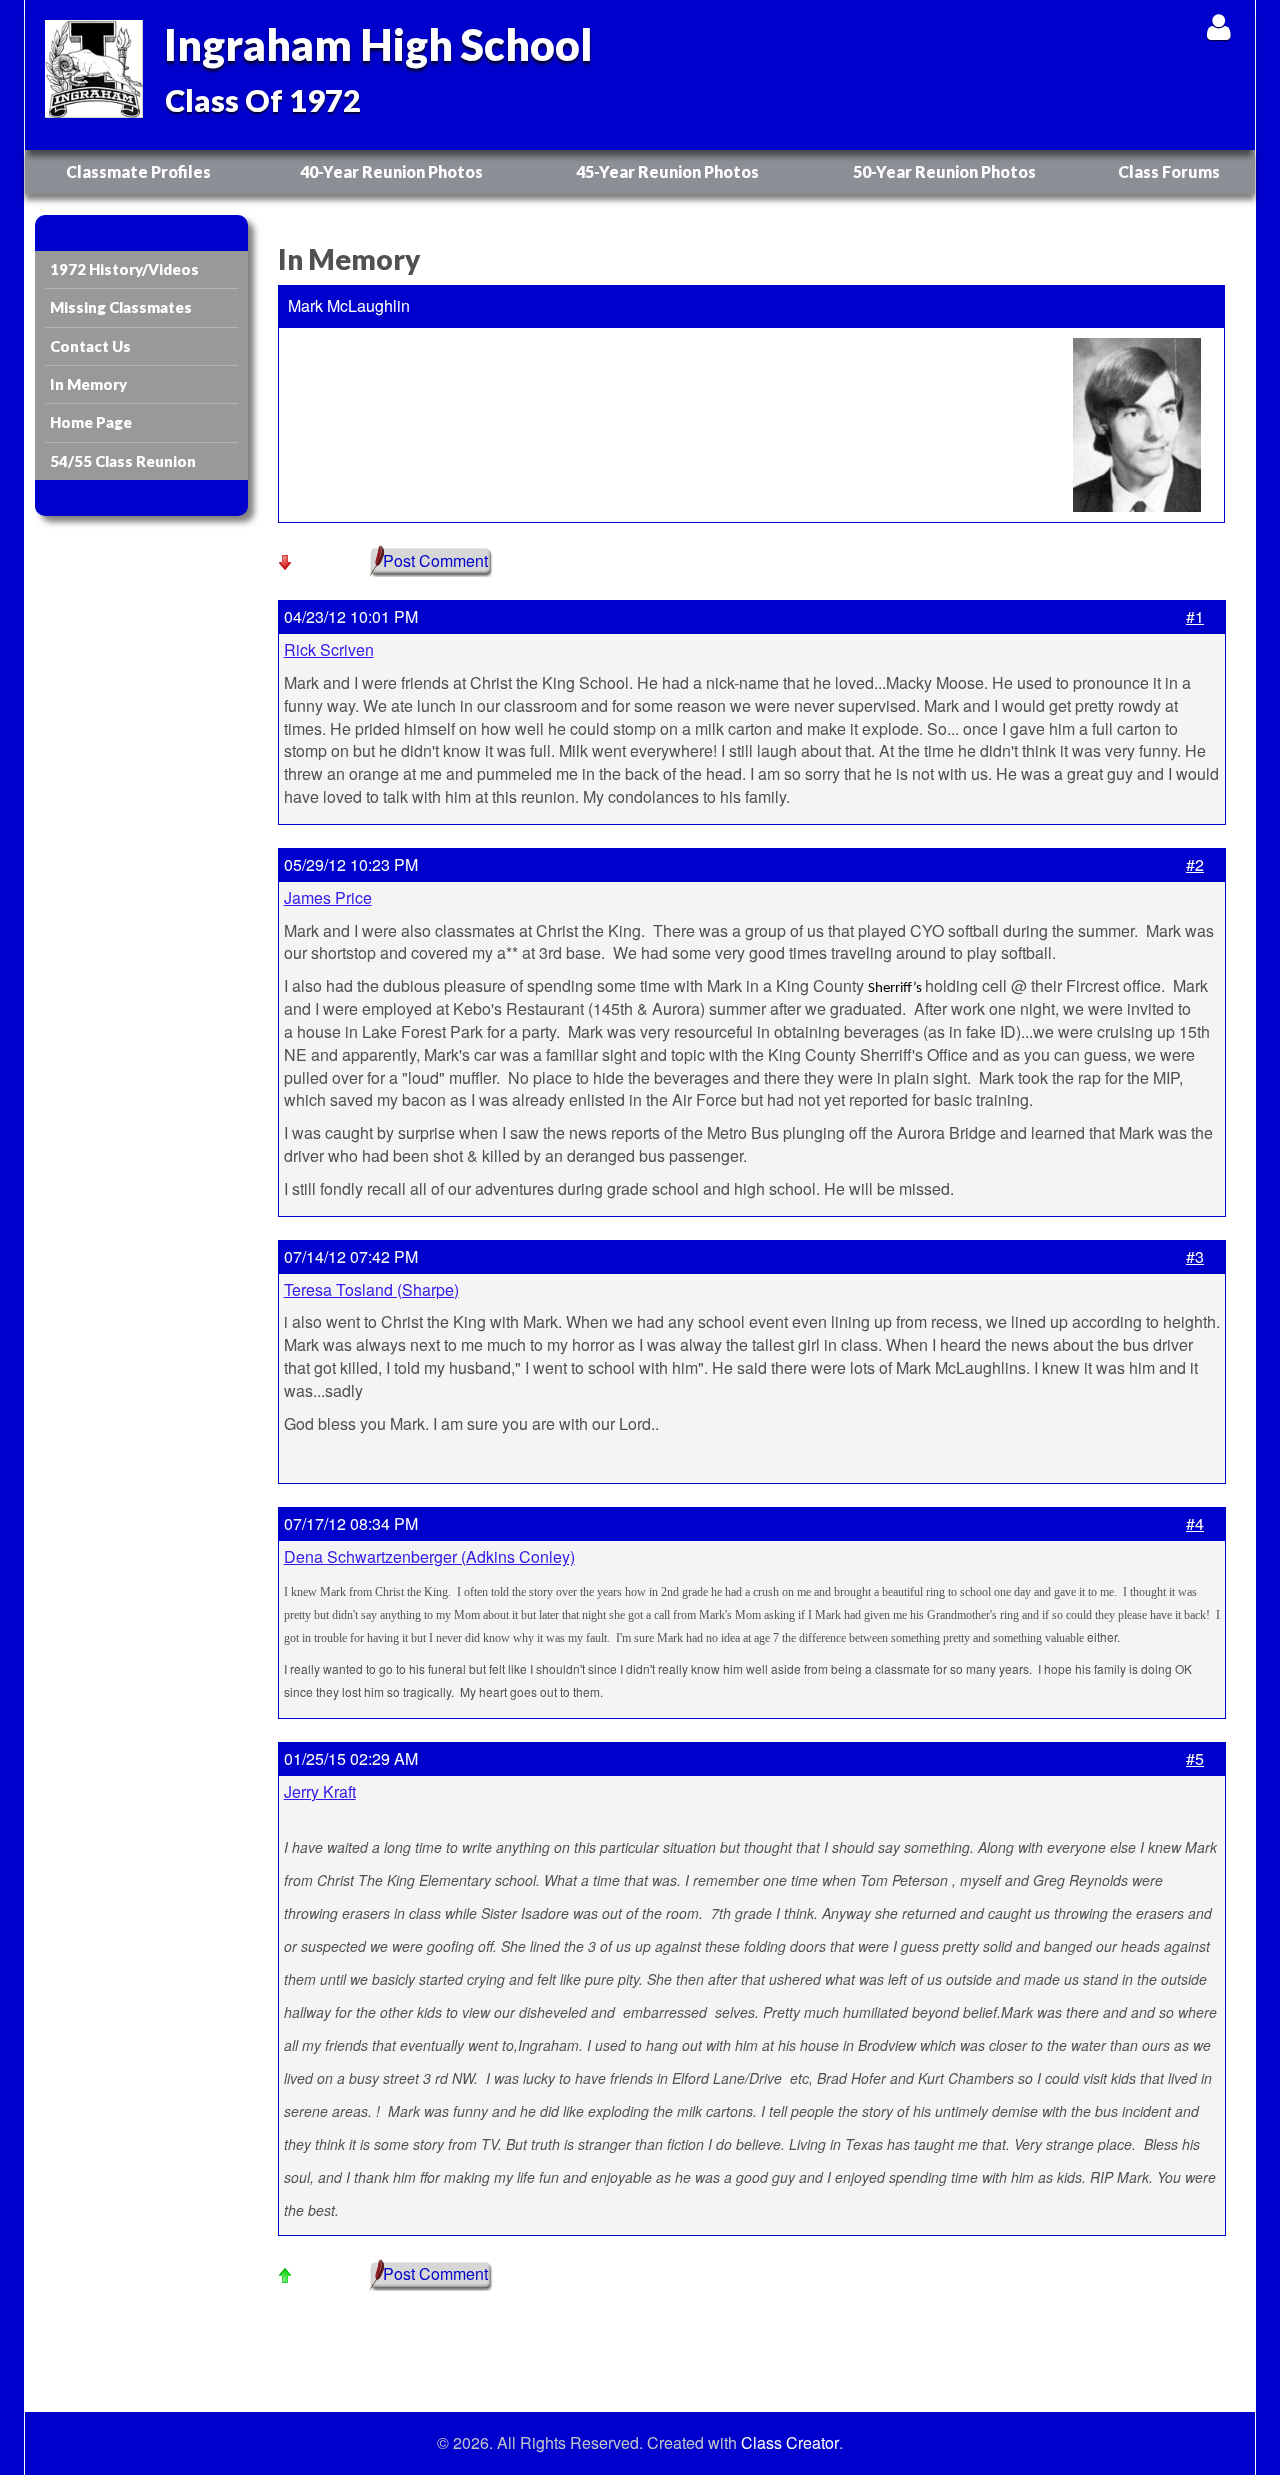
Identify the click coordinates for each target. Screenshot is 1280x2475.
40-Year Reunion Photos (391, 171)
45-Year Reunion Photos (667, 171)
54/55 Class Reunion (123, 461)
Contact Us (90, 346)
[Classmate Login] (1218, 26)
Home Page (91, 422)
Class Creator (790, 2443)
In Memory (88, 384)
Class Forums (1169, 171)
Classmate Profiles (138, 171)
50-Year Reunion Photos (944, 171)
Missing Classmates (121, 307)
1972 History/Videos (124, 269)
